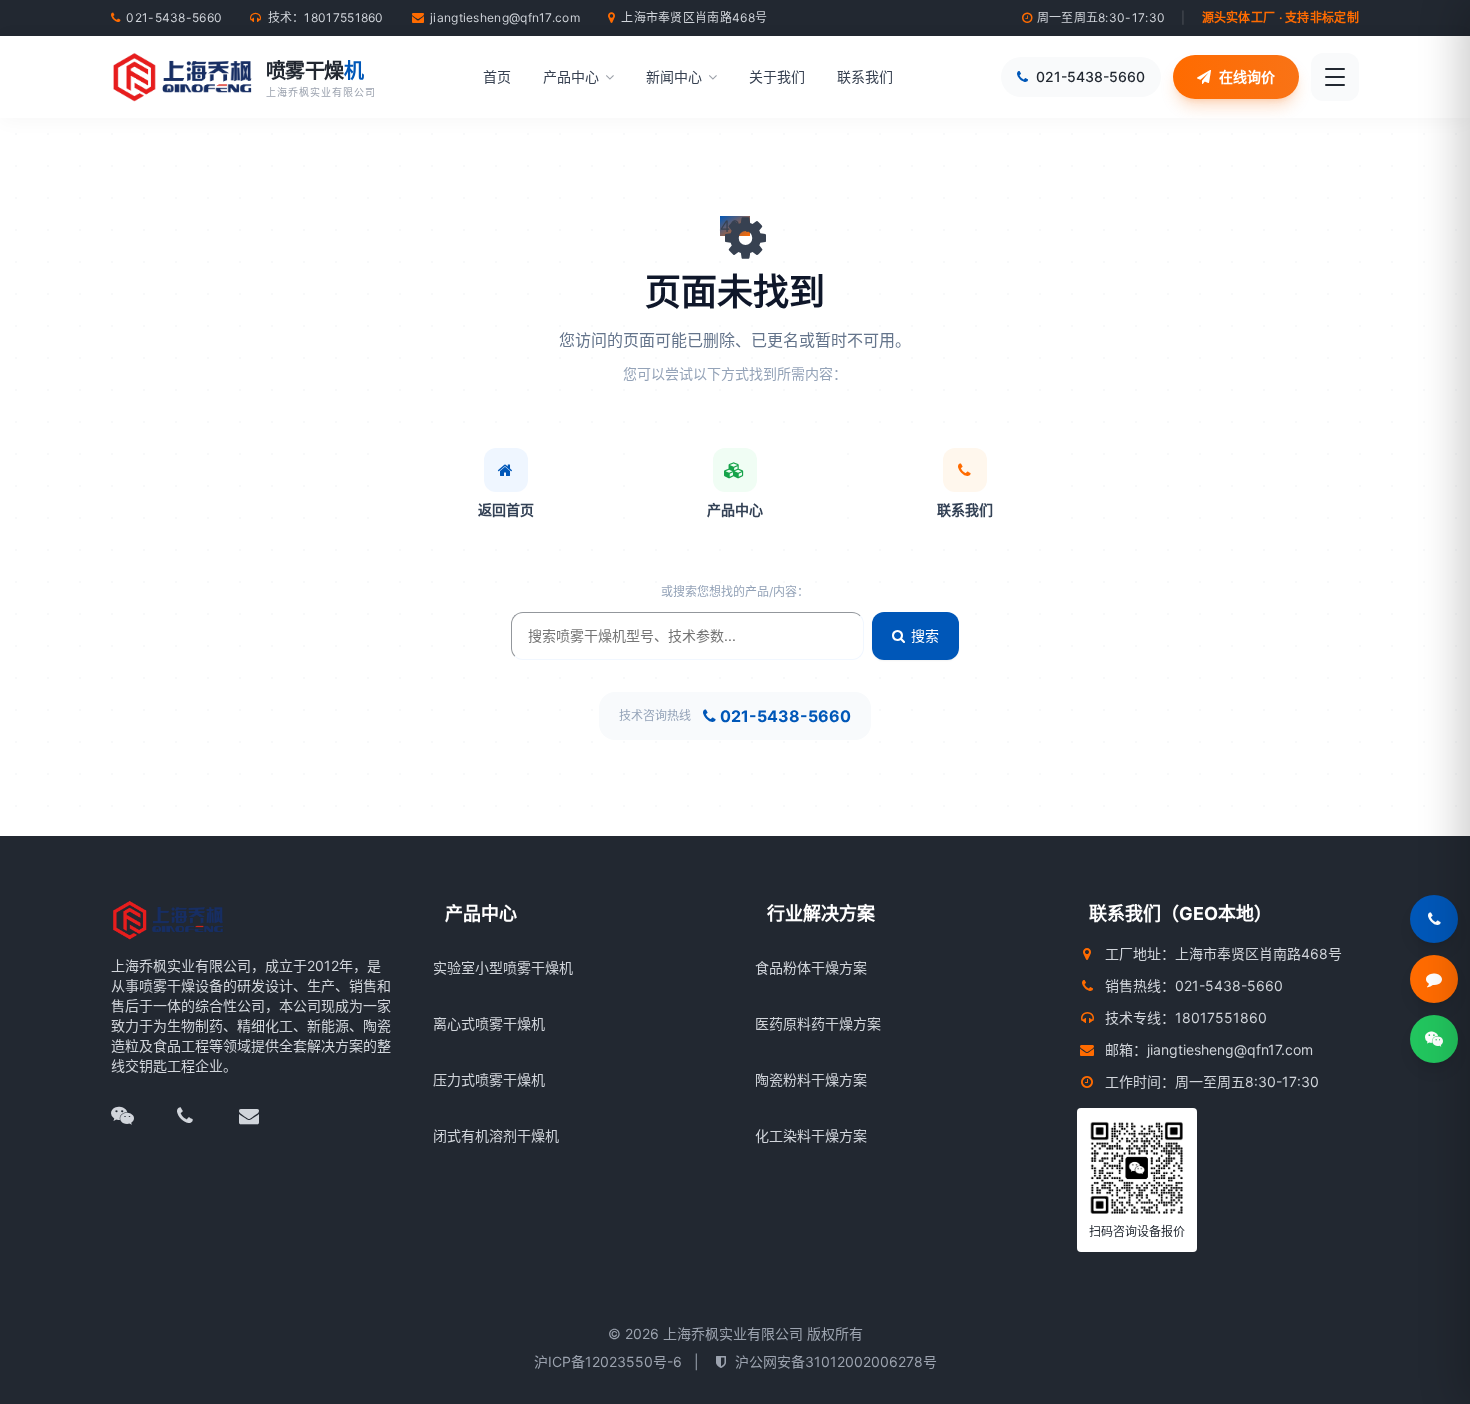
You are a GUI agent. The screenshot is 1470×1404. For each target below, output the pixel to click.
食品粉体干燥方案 (811, 967)
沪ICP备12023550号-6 (608, 1361)
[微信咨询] (1434, 1039)
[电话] (199, 1116)
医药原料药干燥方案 (818, 1023)
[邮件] (263, 1116)
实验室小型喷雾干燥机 (503, 967)
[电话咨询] (1434, 919)
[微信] (135, 1116)
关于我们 (777, 76)
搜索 (925, 636)
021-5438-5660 (785, 716)
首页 (497, 76)
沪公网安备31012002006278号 (836, 1361)
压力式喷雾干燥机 (489, 1079)
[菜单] (1335, 77)
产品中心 (571, 76)
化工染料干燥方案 (811, 1135)
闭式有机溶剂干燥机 (496, 1135)
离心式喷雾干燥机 (489, 1023)
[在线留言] (1434, 979)
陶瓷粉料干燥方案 (811, 1079)
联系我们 (865, 76)
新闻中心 (674, 76)
